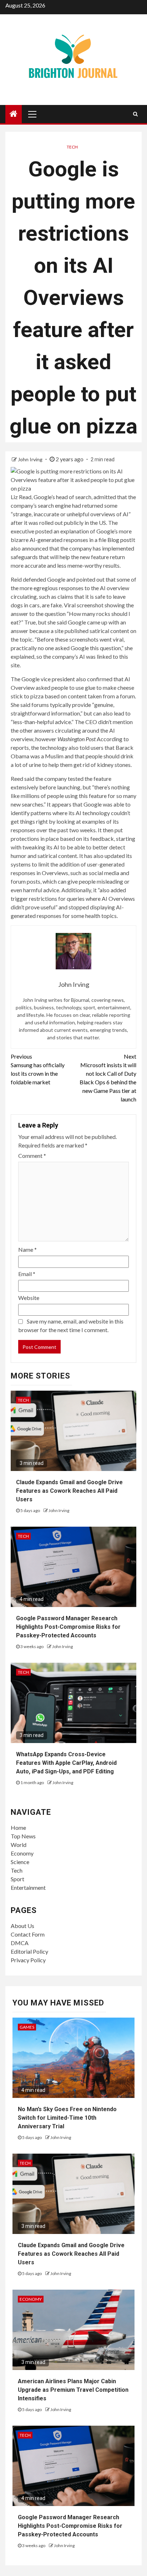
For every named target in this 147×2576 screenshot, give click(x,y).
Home (18, 1827)
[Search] (135, 114)
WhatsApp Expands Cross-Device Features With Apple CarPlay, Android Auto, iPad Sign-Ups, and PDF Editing (66, 1763)
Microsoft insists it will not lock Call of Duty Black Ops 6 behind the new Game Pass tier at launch (108, 1078)
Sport (17, 1879)
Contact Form (28, 1934)
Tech (72, 147)
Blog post (119, 540)
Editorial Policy (29, 1951)
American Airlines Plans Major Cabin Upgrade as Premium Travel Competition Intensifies (73, 2390)
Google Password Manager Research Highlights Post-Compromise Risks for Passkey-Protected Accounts (68, 1627)
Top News (23, 1836)
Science (20, 1862)
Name (27, 1249)
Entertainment (28, 1887)
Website (29, 1298)
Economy (22, 1853)
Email (27, 1274)
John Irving (31, 459)
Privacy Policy (28, 1960)
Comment (32, 1156)
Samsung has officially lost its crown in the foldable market (38, 1069)
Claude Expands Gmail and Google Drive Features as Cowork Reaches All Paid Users (69, 1491)
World (19, 1845)
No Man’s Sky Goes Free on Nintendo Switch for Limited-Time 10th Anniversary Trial (67, 2118)
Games (27, 2027)
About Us (22, 1926)
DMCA (20, 1943)
